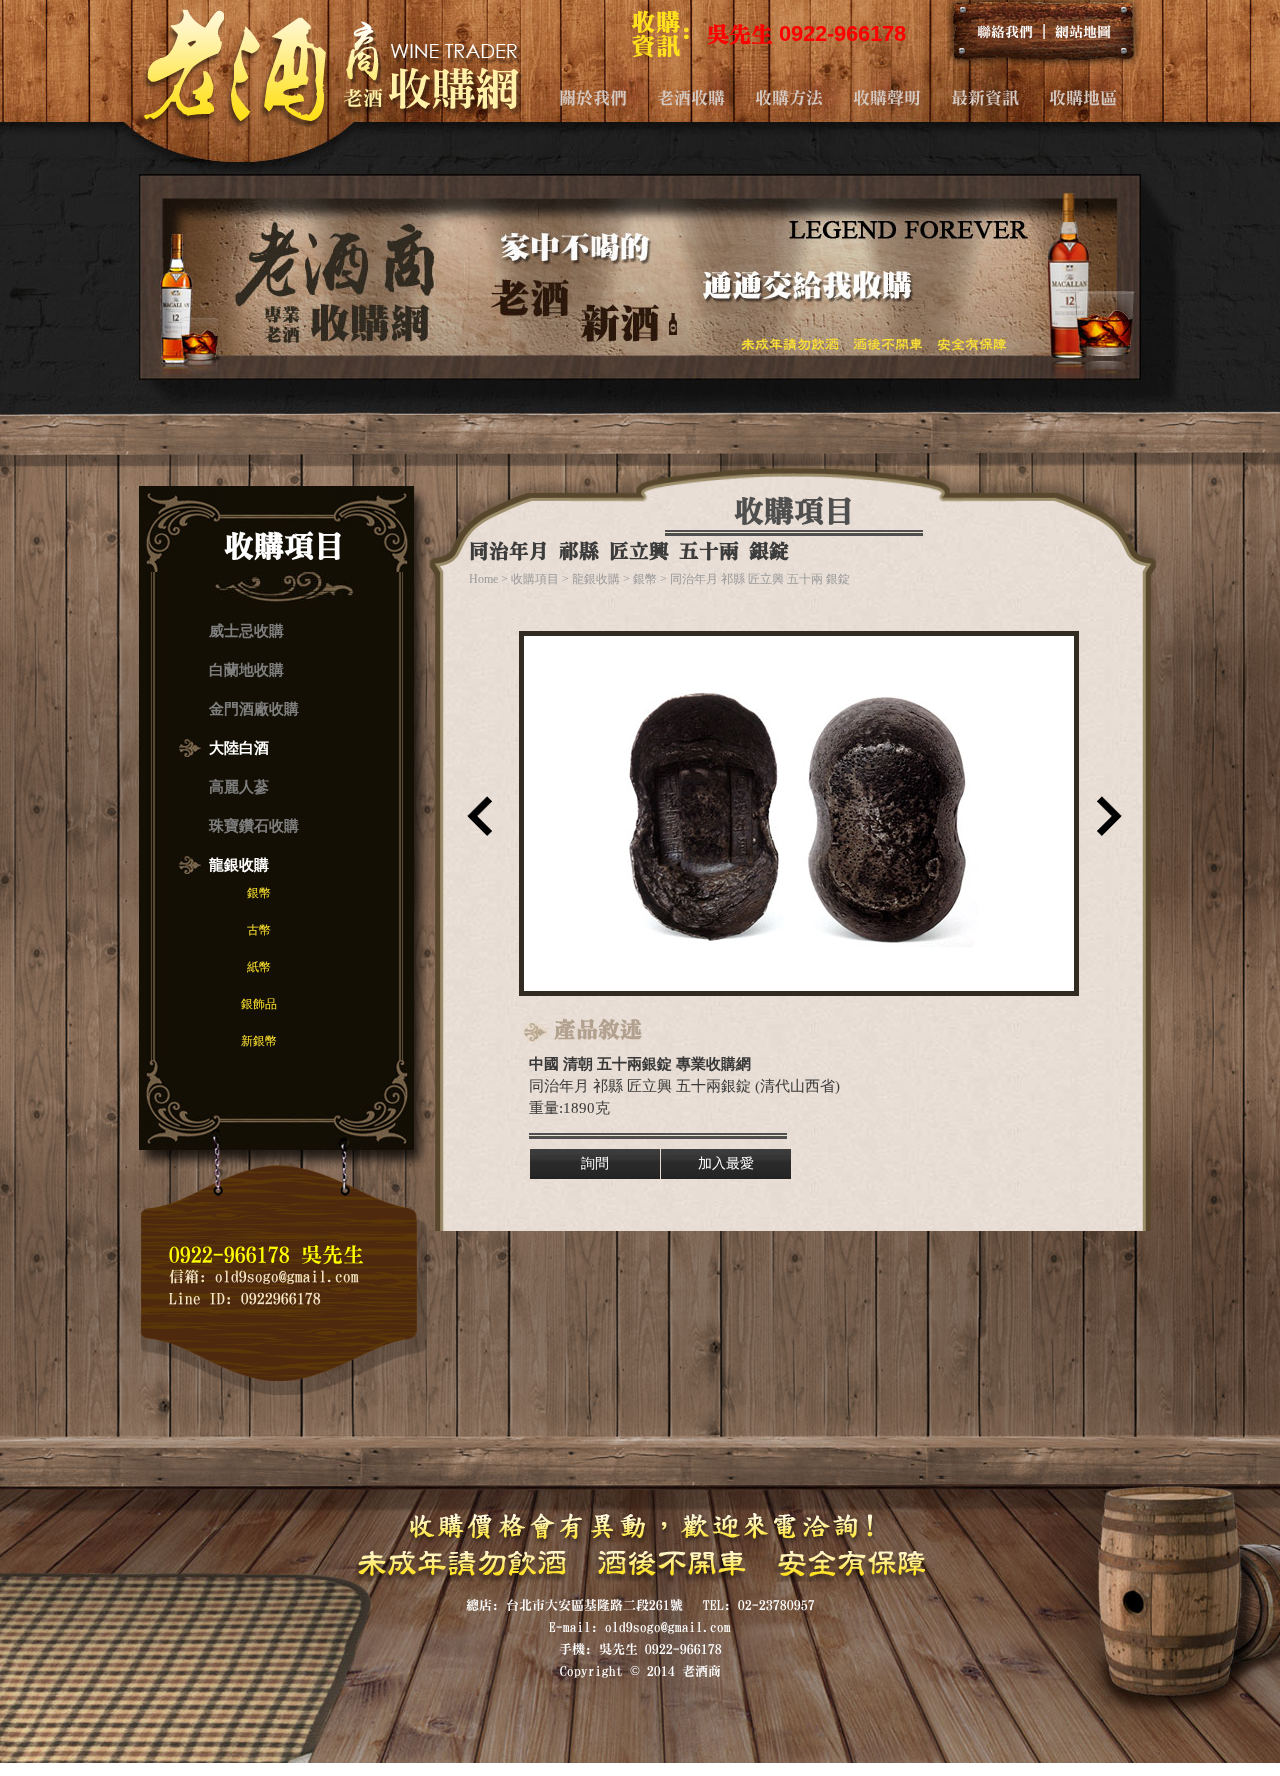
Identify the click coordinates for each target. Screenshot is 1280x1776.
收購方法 (789, 97)
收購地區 (1083, 97)
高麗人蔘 (239, 787)
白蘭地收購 (246, 670)
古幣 (259, 930)
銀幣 (259, 893)
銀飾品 (259, 1004)
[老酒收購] (331, 121)
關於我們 (593, 97)
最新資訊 (985, 97)
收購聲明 (887, 97)
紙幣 (259, 967)
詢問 (595, 1163)
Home (483, 579)
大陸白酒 (239, 748)
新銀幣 (259, 1041)
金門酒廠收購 (254, 709)
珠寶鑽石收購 (254, 826)
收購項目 (535, 579)
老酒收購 (691, 97)
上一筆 (475, 823)
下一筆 (1105, 823)
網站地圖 (1083, 31)
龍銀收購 (239, 865)
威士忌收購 (246, 631)
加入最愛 (726, 1163)
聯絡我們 (1005, 31)
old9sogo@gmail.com (287, 1276)
